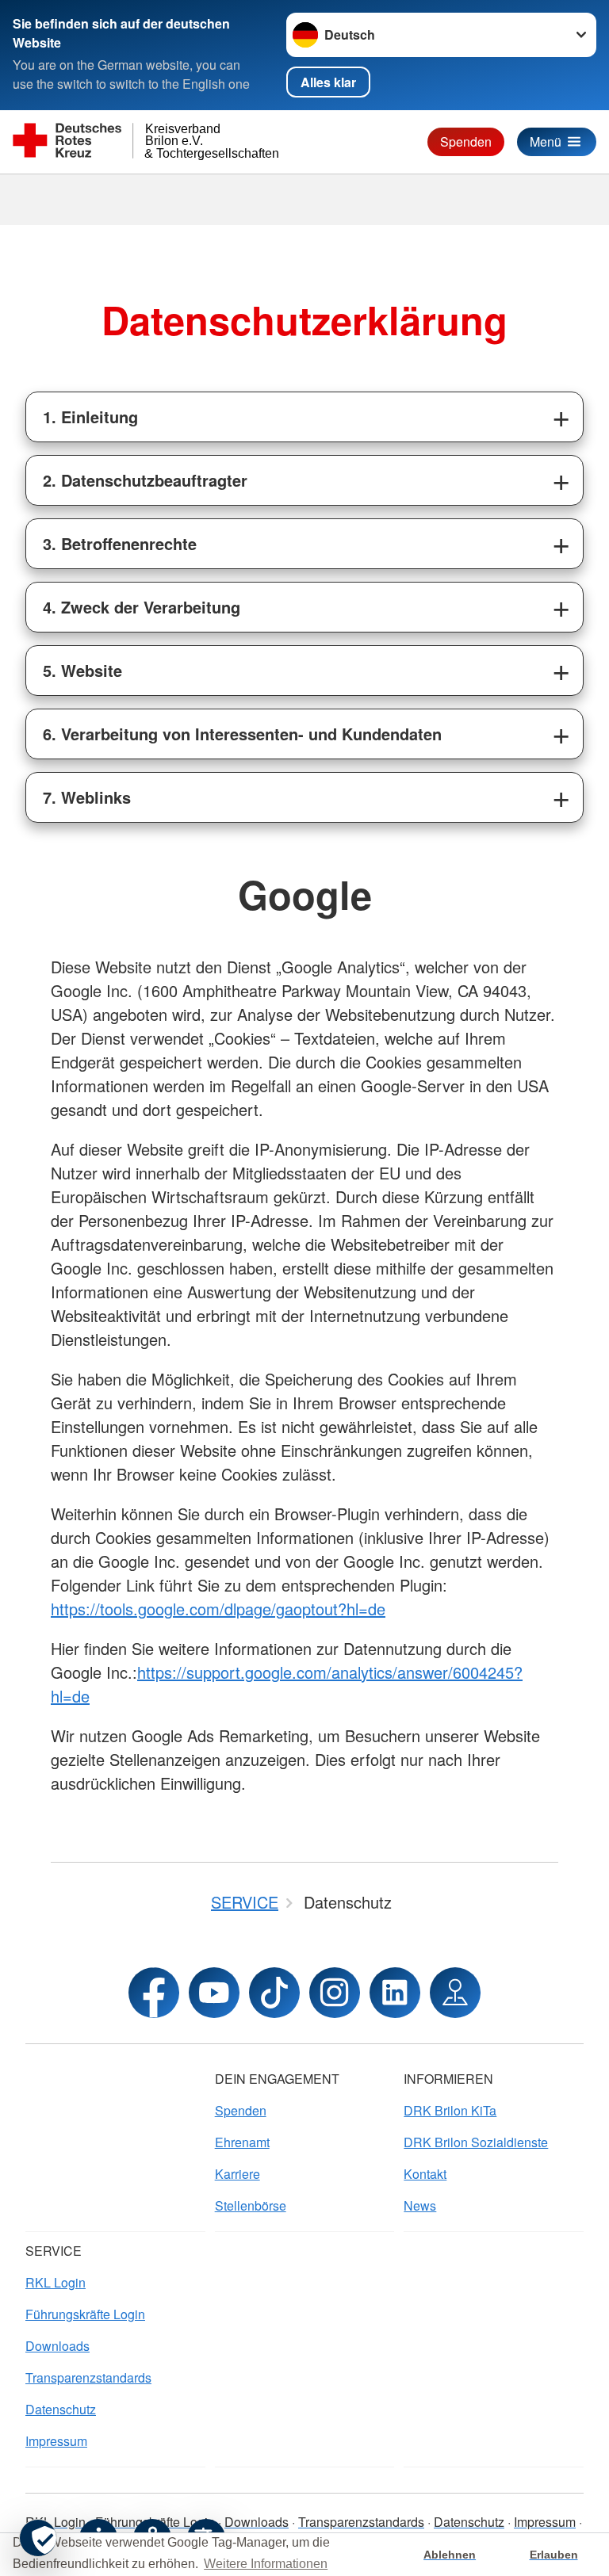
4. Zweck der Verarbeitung (142, 607)
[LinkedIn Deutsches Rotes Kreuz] (395, 1993)
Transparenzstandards (88, 2377)
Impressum (56, 2441)
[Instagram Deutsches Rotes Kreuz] (335, 1993)
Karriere (237, 2174)
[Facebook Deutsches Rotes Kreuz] (154, 1993)
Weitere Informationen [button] (266, 2564)
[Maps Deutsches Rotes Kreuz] (455, 1993)
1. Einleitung (90, 417)
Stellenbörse (251, 2205)
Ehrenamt (242, 2142)
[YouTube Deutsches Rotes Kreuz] (214, 1993)
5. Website (82, 670)
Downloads (57, 2346)
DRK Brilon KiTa (450, 2110)
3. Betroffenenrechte (120, 543)
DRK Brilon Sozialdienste (476, 2142)
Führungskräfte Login (85, 2314)
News (420, 2205)
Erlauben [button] (554, 2555)
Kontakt (425, 2174)
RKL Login (56, 2282)
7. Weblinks (87, 797)
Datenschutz (61, 2409)
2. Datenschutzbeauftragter (145, 480)
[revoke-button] (38, 2538)
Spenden (466, 141)
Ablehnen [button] (450, 2555)
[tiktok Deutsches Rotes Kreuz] (274, 1993)
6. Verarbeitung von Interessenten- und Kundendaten (242, 734)
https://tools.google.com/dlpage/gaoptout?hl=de (218, 1609)
